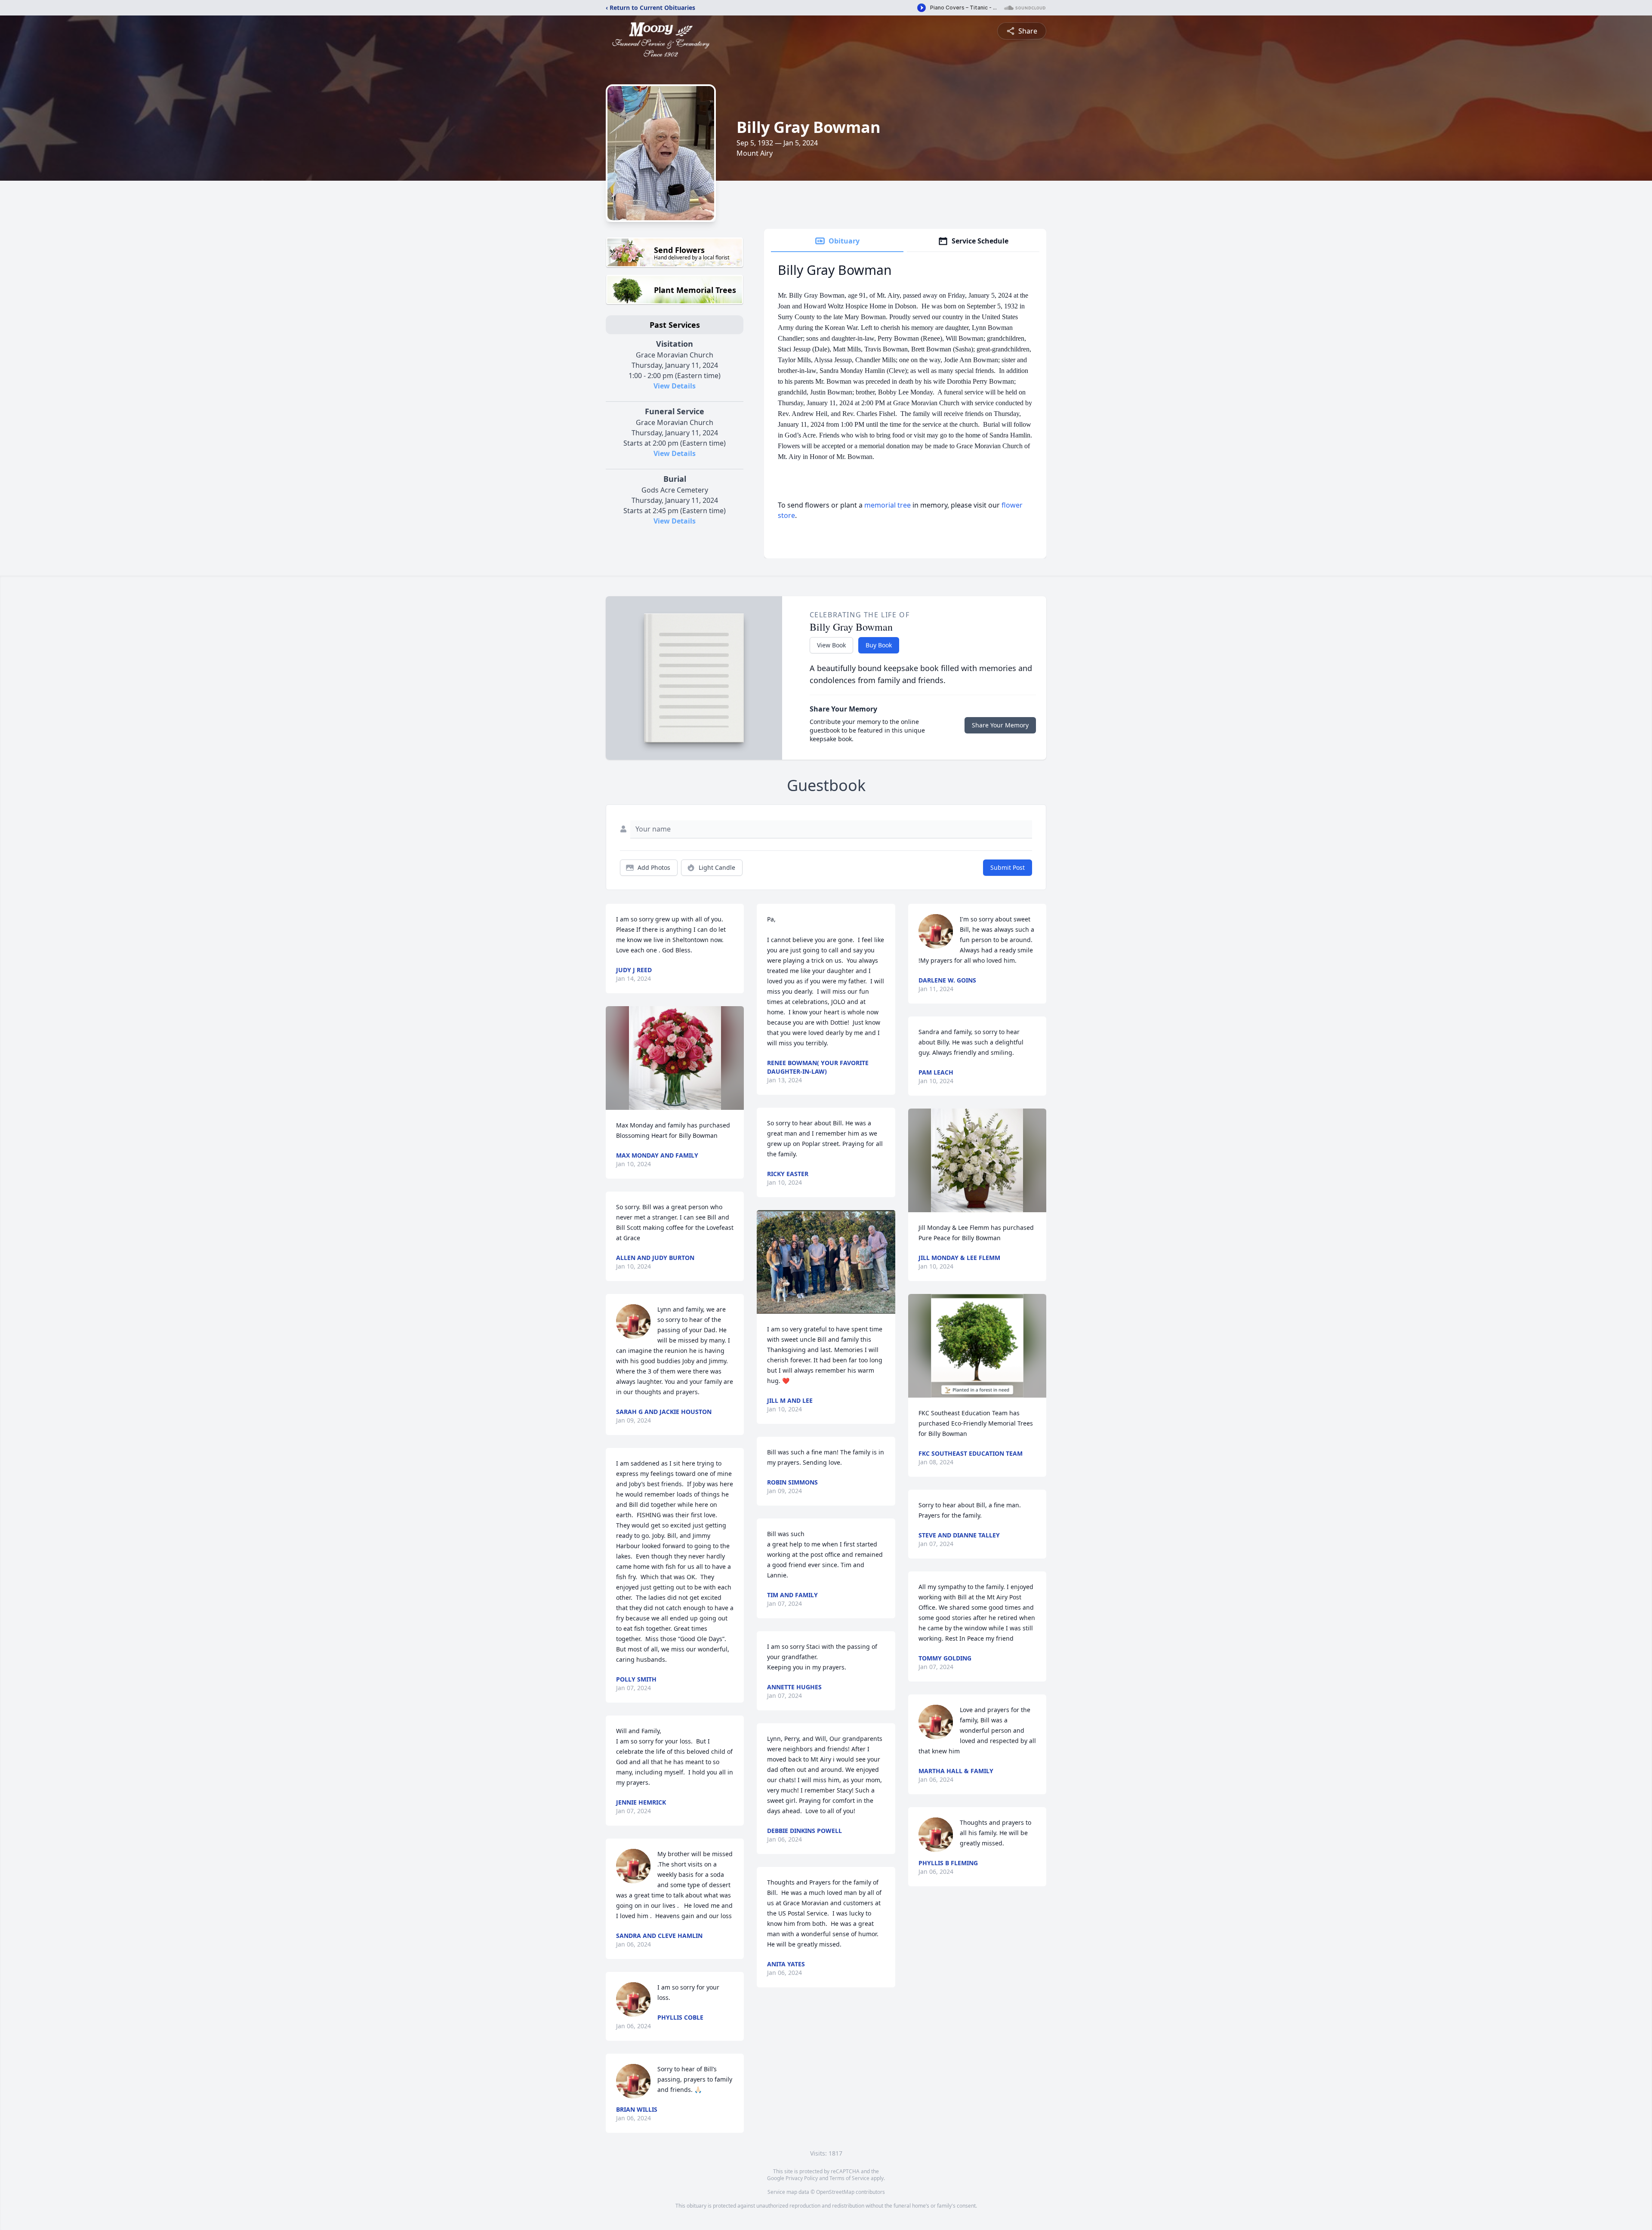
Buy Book (879, 645)
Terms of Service (849, 2178)
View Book (831, 645)
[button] (675, 1058)
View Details (675, 386)
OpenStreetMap (835, 2192)
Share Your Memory (1000, 725)
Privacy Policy (802, 2178)
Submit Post (1008, 867)
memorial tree (888, 505)
